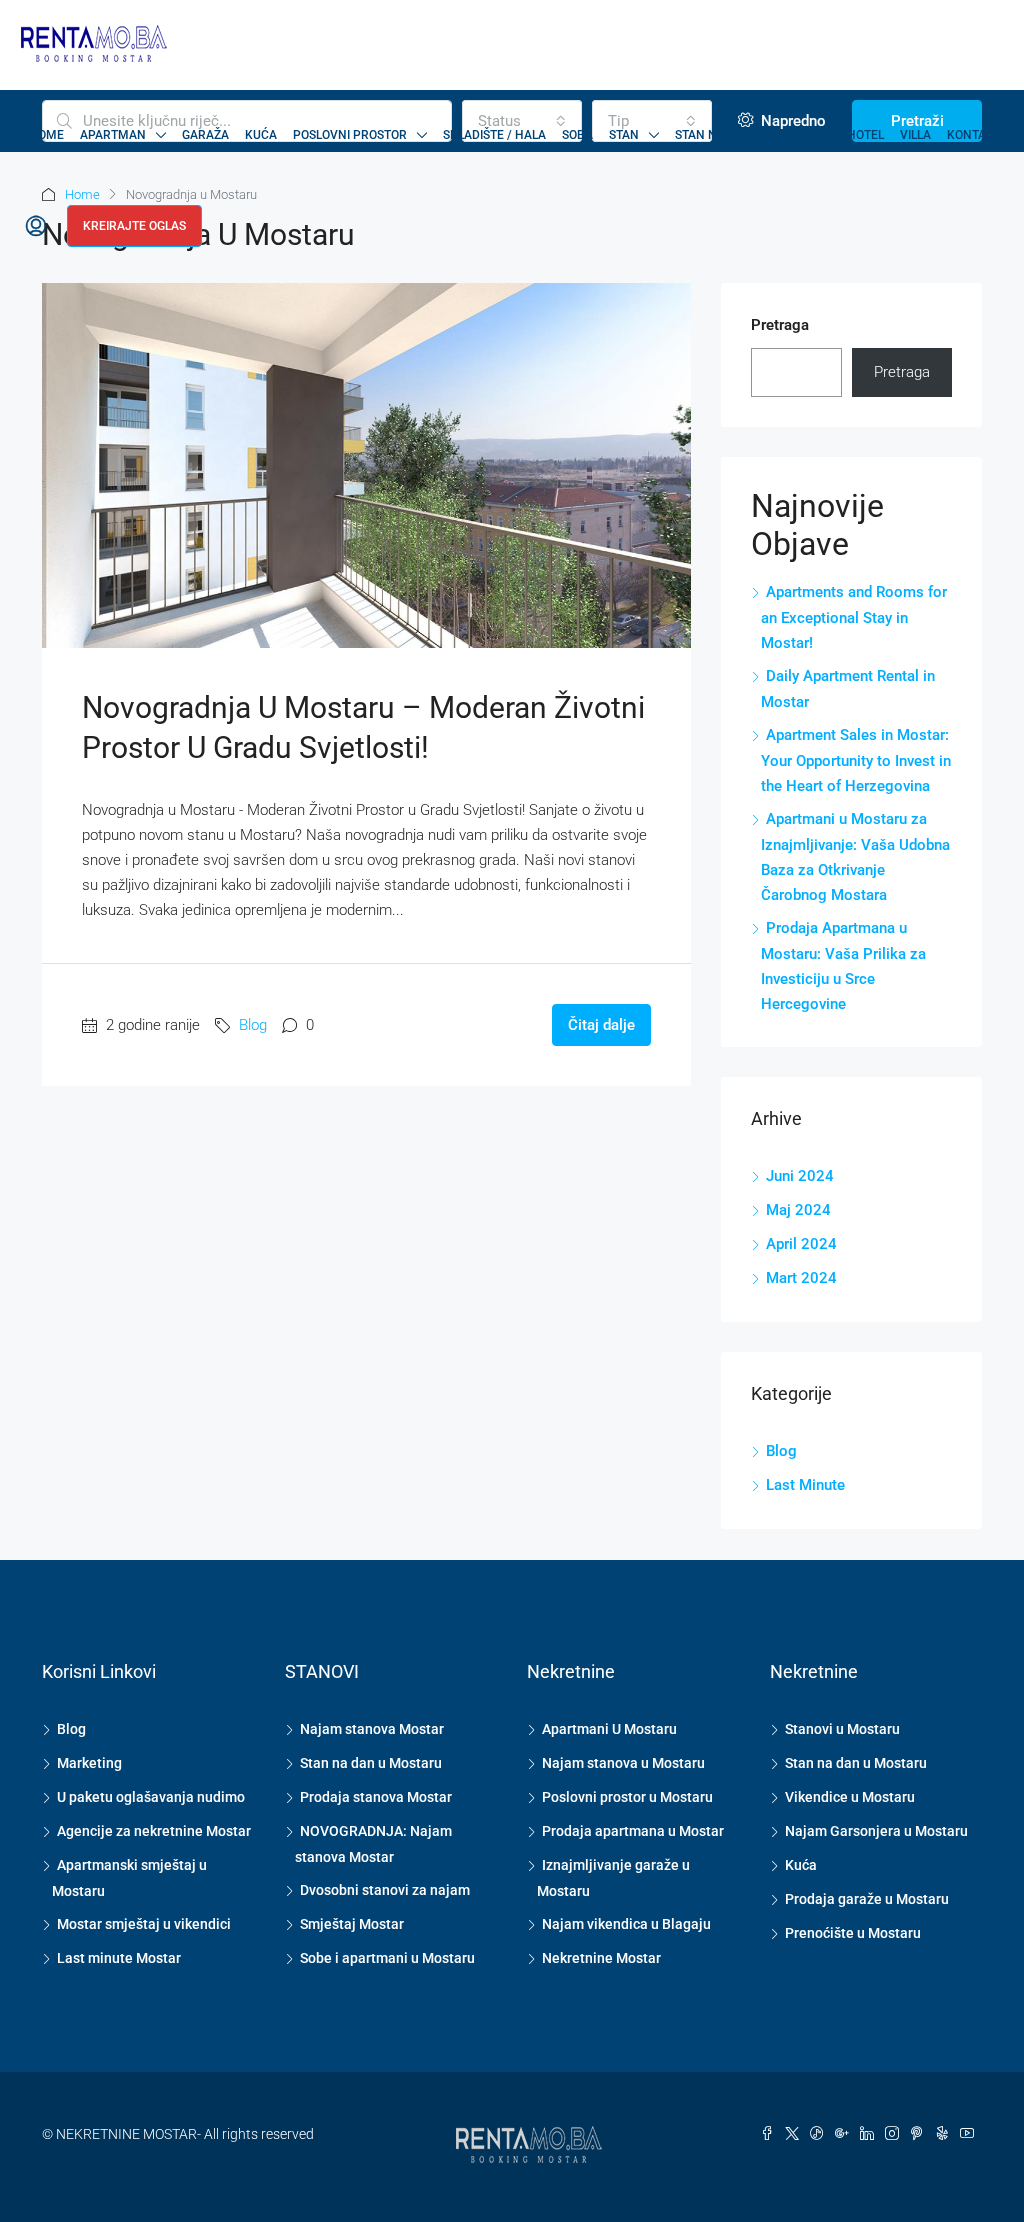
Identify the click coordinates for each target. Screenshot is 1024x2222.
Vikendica (800, 135)
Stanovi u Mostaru (842, 1729)
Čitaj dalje (601, 1025)
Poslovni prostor (350, 135)
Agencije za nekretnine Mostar (154, 1831)
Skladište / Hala (494, 135)
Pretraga (780, 325)
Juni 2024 (800, 1176)
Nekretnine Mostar (601, 1958)
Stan (624, 135)
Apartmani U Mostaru (609, 1729)
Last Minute (805, 1485)
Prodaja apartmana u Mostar (633, 1831)
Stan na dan (714, 135)
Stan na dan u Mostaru (371, 1763)
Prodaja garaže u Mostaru (867, 1899)
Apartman (113, 135)
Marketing (89, 1763)
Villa (915, 135)
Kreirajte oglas (134, 226)
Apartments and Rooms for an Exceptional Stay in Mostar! (854, 617)
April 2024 (801, 1244)
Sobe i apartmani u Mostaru (387, 1958)
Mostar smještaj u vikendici (144, 1924)
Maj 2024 (798, 1210)
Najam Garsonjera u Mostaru (876, 1831)
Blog (253, 1025)
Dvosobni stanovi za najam (385, 1890)
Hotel (865, 135)
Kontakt (974, 135)
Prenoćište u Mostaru (853, 1933)
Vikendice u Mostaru (850, 1797)
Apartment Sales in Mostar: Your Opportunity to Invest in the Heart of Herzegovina (856, 760)
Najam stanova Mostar (372, 1729)
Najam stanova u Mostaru (623, 1763)
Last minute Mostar (119, 1958)
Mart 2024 (801, 1278)
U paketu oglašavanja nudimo (151, 1797)
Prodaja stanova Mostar (376, 1797)
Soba (577, 135)
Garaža (205, 135)
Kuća (261, 135)
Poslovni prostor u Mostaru (627, 1797)
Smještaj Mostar (352, 1924)
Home (46, 135)
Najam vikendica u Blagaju (626, 1924)
